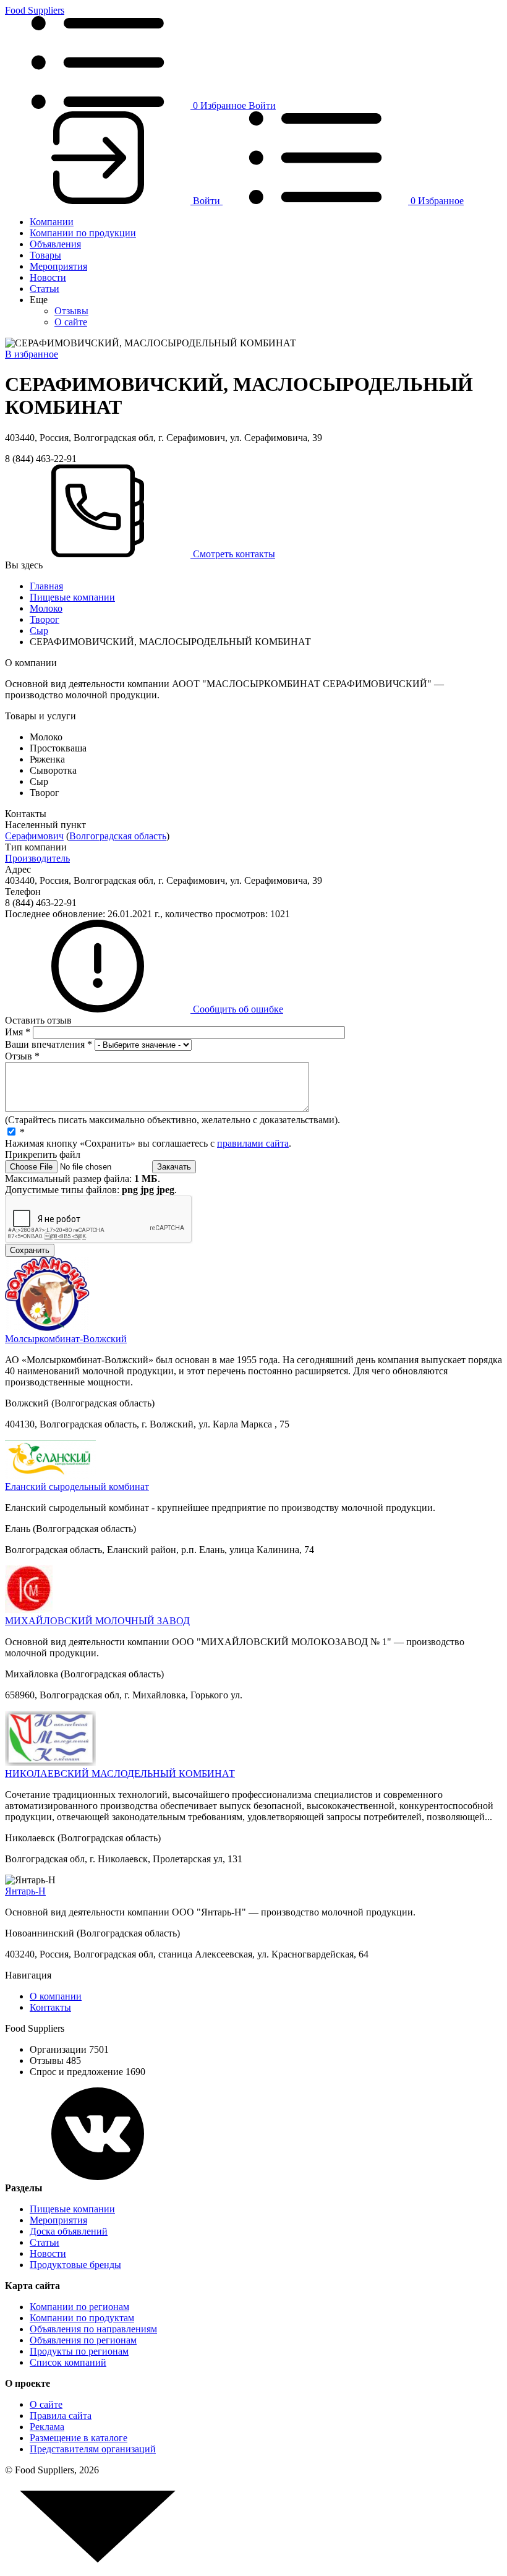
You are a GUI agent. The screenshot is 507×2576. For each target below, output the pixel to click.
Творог (45, 619)
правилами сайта (253, 1143)
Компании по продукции (83, 233)
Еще (39, 300)
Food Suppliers (35, 10)
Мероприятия (58, 266)
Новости (48, 277)
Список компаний (68, 2362)
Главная (46, 586)
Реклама (47, 2427)
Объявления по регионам (83, 2340)
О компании (56, 1996)
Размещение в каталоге (79, 2438)
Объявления (55, 244)
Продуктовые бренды (75, 2265)
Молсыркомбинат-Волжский (66, 1339)
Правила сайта (61, 2416)
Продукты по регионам (79, 2351)
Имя (18, 1032)
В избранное (32, 354)
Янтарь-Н (25, 1891)
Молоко (46, 608)
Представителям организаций (93, 2449)
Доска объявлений (69, 2231)
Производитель (37, 858)
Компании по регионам (79, 2307)
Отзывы (71, 311)
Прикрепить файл (43, 1154)
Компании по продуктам (82, 2318)
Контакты (50, 2007)
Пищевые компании (72, 597)
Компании (52, 222)
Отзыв (22, 1056)
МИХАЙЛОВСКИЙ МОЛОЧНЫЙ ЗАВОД (97, 1621)
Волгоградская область (118, 836)
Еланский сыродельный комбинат (77, 1487)
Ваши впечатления (49, 1044)
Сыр (39, 631)
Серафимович (34, 836)
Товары (45, 255)
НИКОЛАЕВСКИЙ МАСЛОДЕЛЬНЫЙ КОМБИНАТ (120, 1774)
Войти (262, 105)
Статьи (45, 289)
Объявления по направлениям (93, 2329)
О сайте (71, 322)
